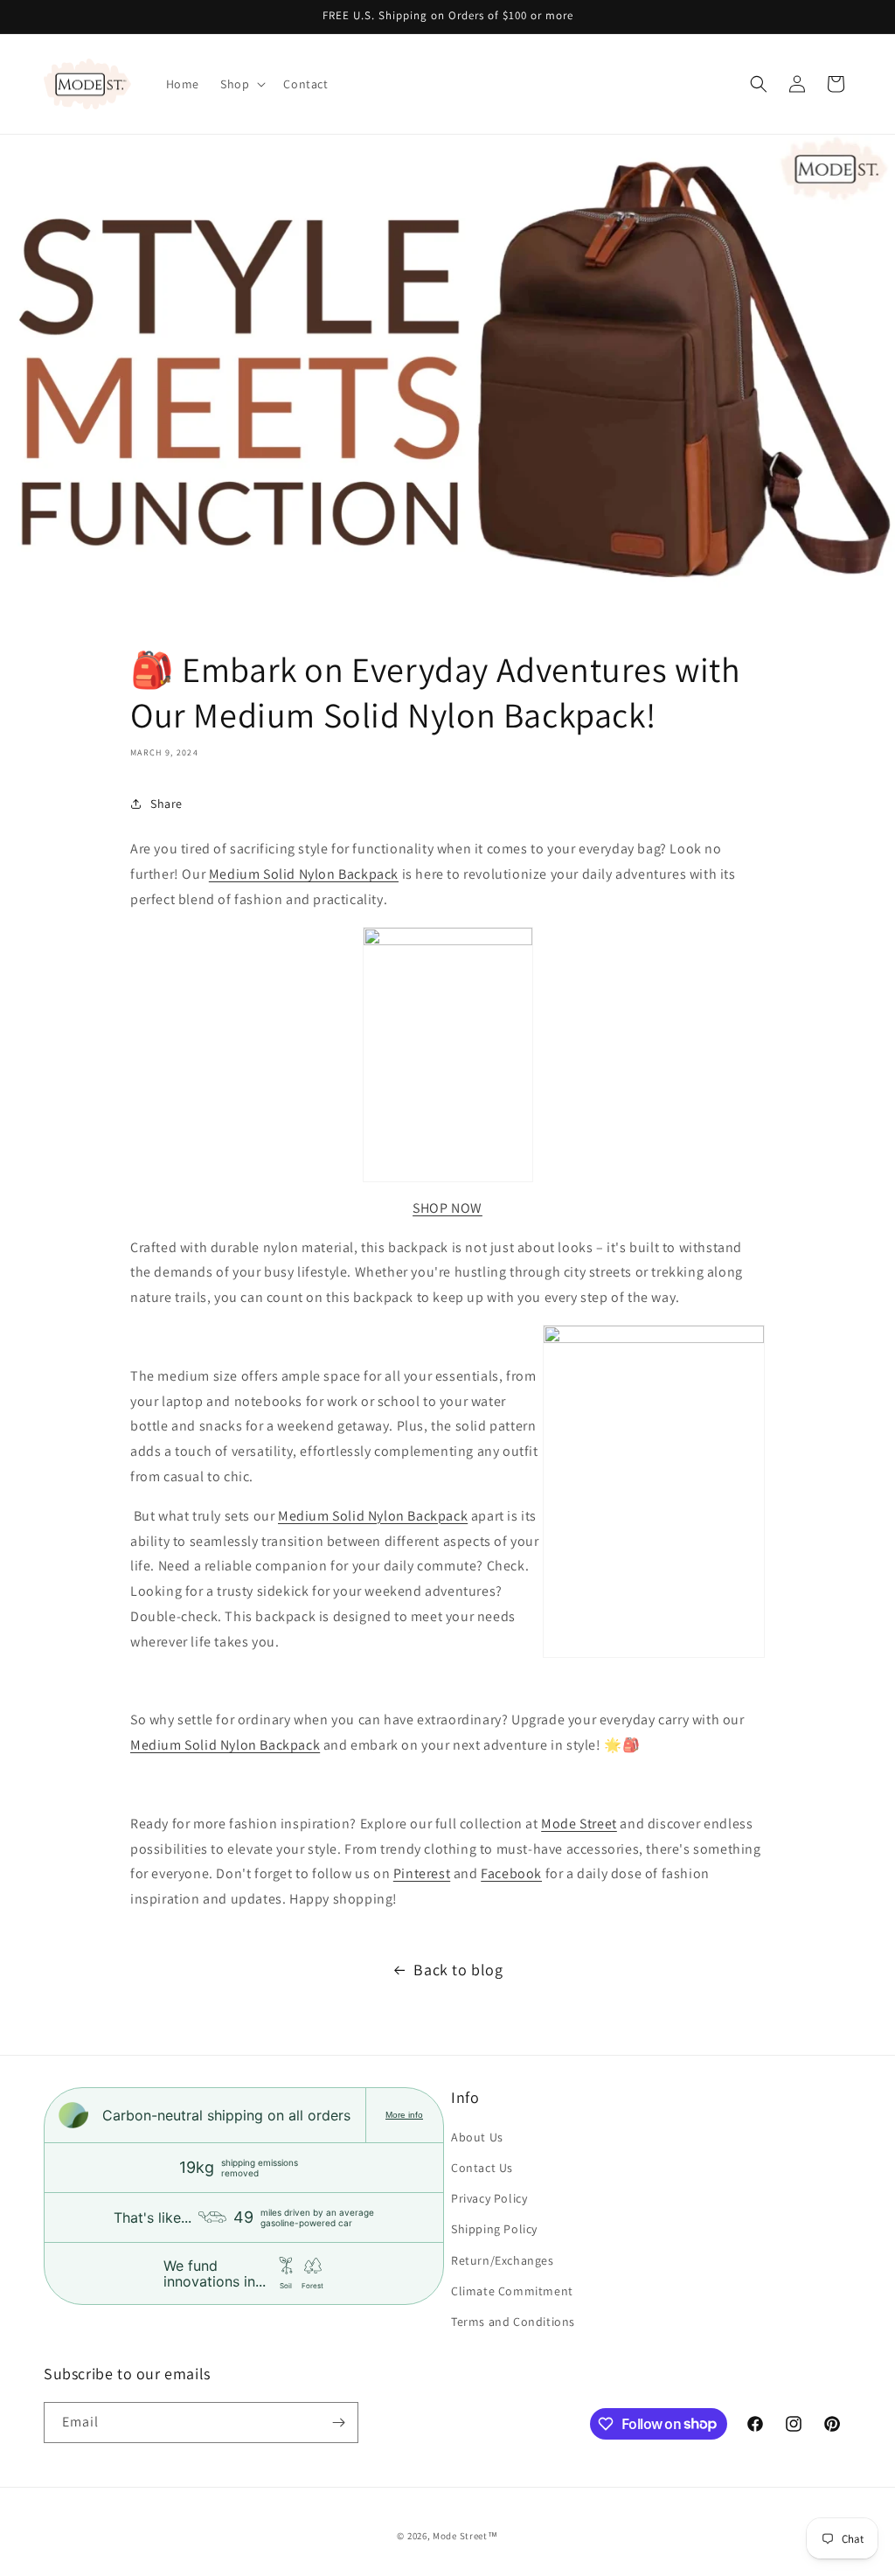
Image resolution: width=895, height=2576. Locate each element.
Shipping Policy (494, 2229)
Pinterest (422, 1873)
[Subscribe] (338, 2423)
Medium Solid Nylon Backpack (304, 874)
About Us (477, 2137)
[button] (241, 84)
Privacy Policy (489, 2198)
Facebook (511, 1873)
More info (404, 2115)
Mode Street (579, 1824)
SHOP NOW (447, 1208)
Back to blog (458, 1970)
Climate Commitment (512, 2291)
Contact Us (482, 2168)
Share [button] (167, 804)
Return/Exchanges (503, 2260)
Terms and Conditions (513, 2322)
